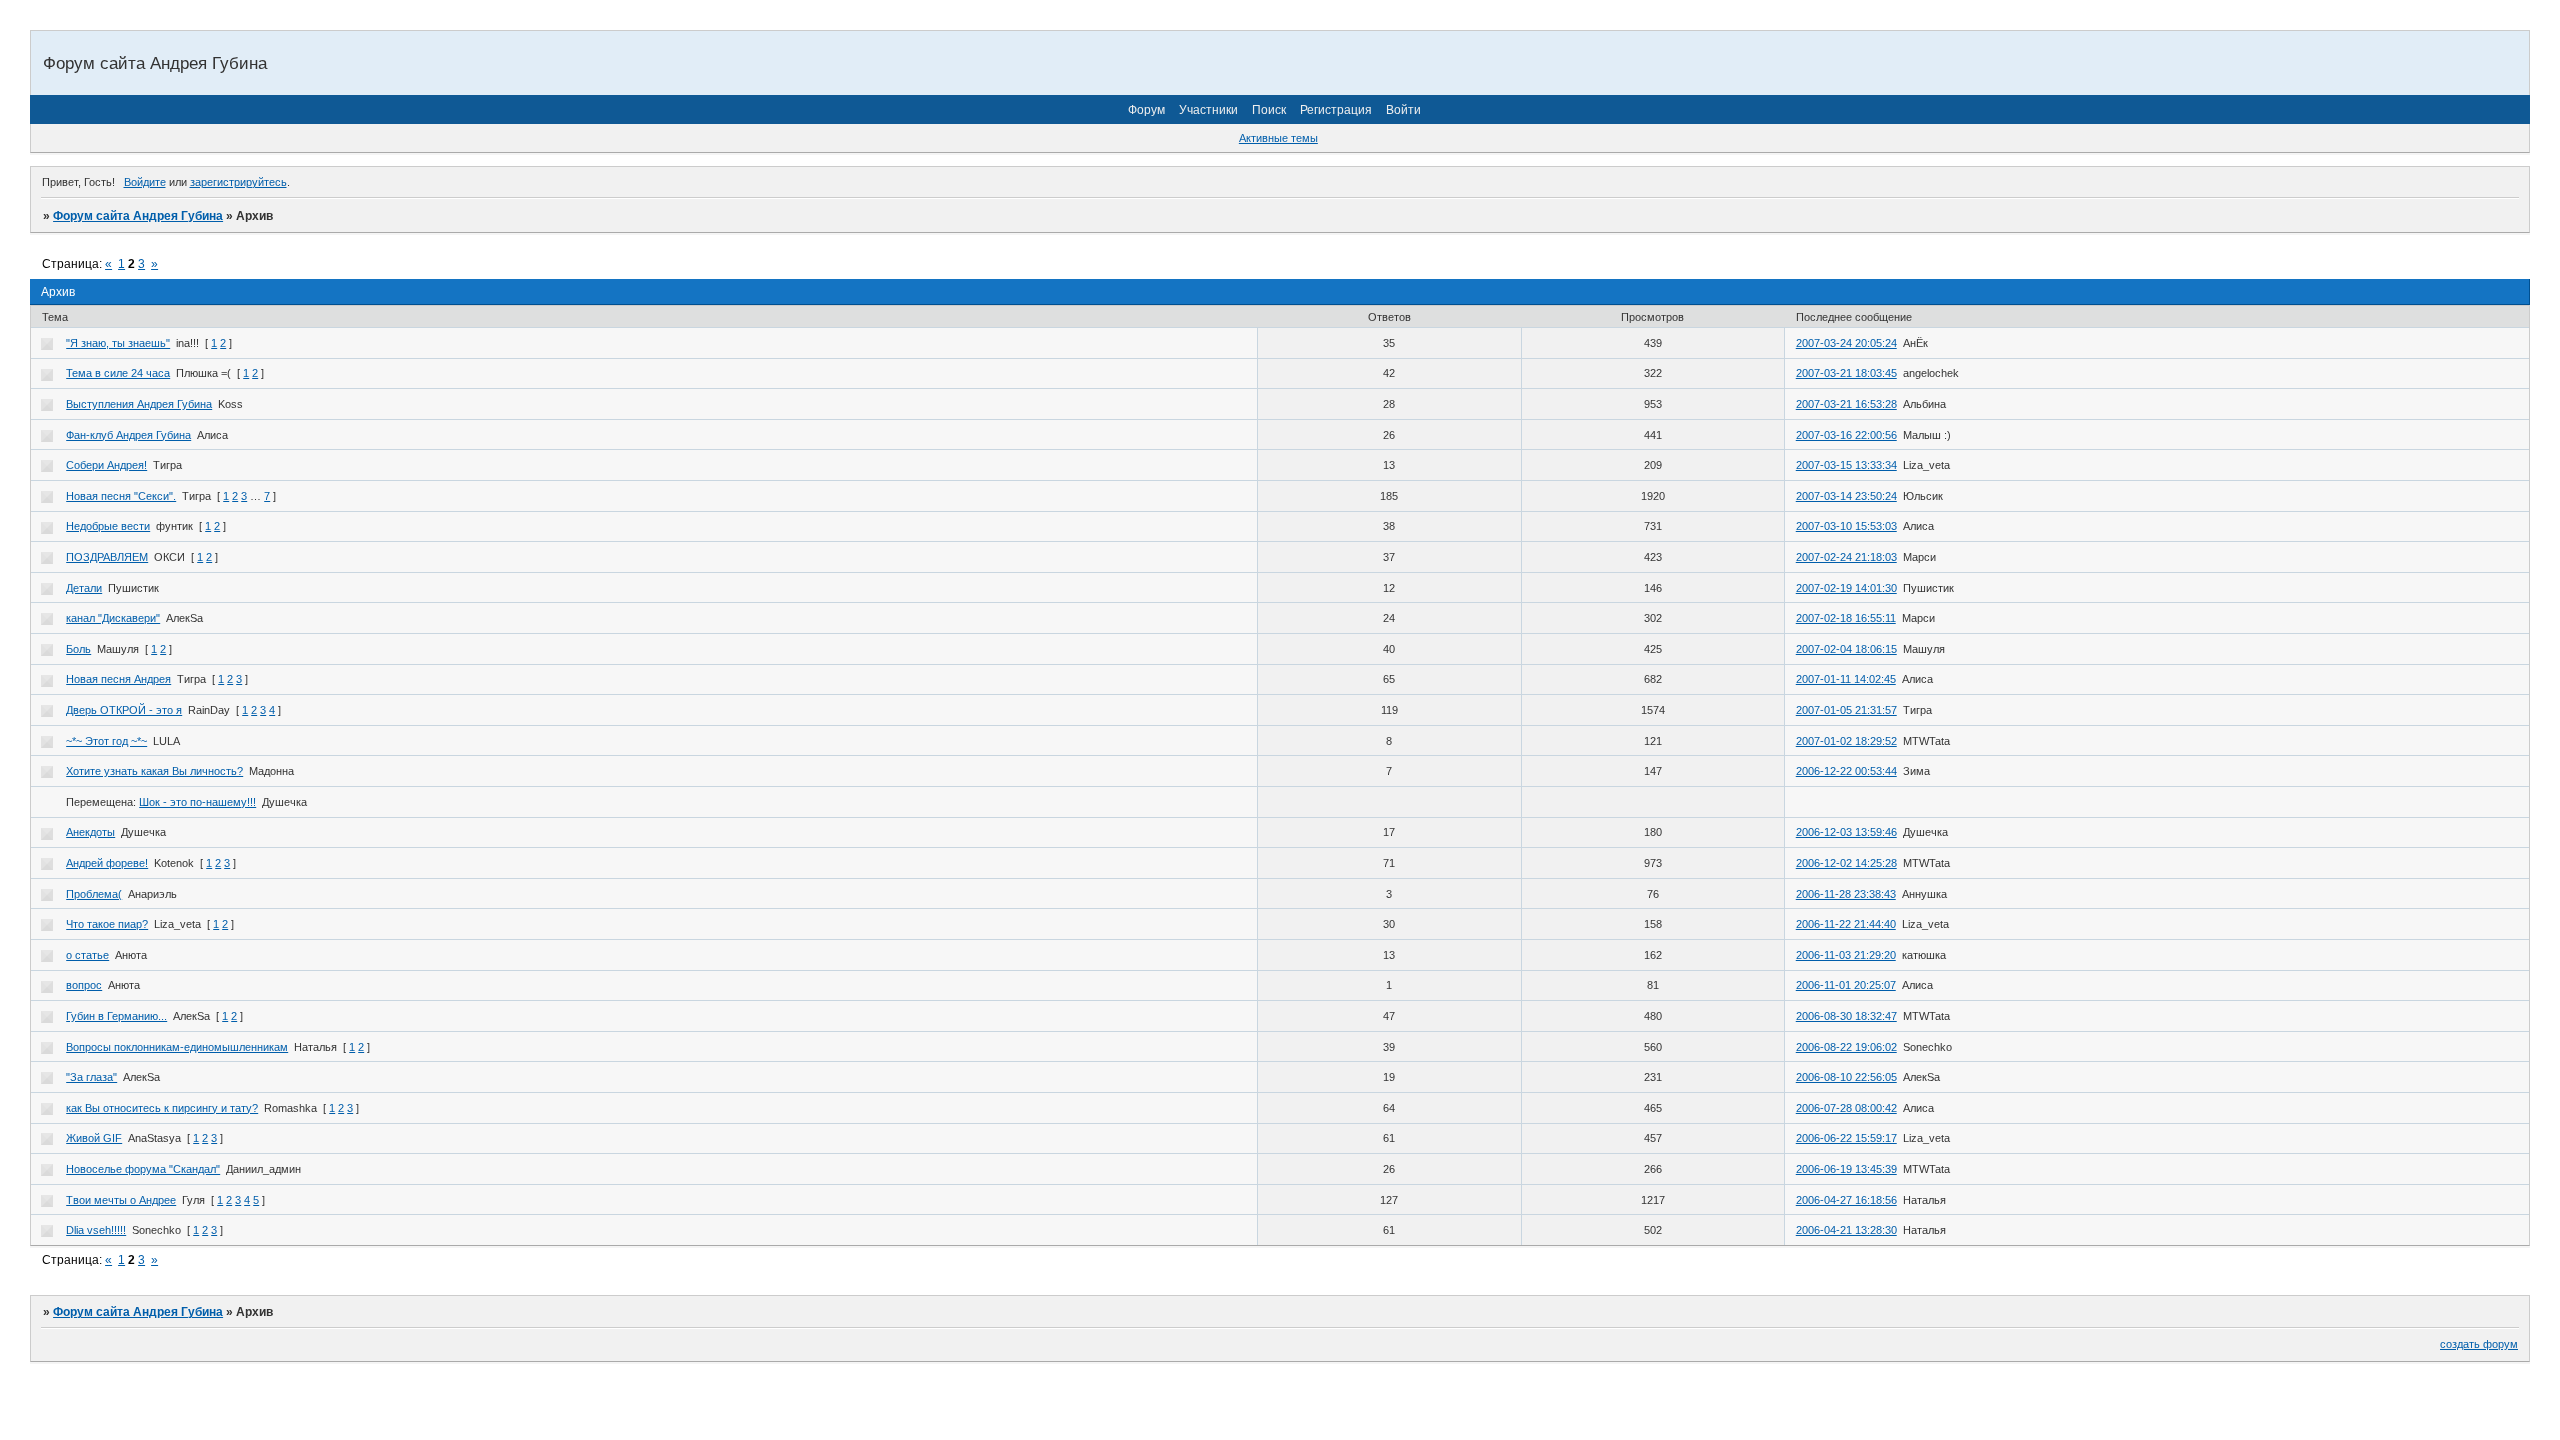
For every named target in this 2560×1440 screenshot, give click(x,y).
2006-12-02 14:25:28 (1846, 863)
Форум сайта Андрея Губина (138, 216)
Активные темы (1278, 138)
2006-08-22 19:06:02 (1846, 1047)
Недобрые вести (108, 526)
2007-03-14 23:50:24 (1846, 496)
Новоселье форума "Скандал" (143, 1169)
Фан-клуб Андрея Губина (128, 435)
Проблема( (94, 894)
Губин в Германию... (116, 1016)
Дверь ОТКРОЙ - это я (124, 710)
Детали (84, 588)
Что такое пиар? (107, 924)
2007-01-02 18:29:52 (1846, 741)
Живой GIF (94, 1138)
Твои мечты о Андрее (121, 1200)
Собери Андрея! (106, 465)
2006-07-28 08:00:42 (1846, 1108)
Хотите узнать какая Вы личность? (154, 771)
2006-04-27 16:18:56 (1846, 1200)
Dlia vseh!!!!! (96, 1230)
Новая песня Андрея (118, 679)
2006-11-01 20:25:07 (1846, 985)
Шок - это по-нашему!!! (197, 802)
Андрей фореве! (107, 863)
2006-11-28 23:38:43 (1846, 894)
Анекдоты (90, 832)
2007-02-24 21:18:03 (1846, 557)
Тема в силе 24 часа (118, 373)
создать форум (2479, 1344)
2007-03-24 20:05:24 (1846, 343)
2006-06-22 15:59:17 (1846, 1138)
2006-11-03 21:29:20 (1846, 955)
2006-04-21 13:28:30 (1846, 1230)
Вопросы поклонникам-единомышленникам (177, 1047)
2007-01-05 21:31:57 (1846, 710)
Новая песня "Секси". (121, 496)
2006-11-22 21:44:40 (1846, 924)
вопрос (84, 985)
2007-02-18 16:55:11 (1846, 618)
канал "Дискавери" (113, 618)
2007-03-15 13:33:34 (1846, 465)
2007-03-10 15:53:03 (1846, 526)
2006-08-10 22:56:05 (1846, 1077)
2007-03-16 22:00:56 (1846, 435)
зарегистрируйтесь (238, 182)
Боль (78, 649)
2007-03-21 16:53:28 (1846, 404)
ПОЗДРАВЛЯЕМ (107, 557)
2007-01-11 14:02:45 (1846, 679)
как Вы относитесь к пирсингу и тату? (162, 1108)
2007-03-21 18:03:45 (1846, 373)
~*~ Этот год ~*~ (106, 741)
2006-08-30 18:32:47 (1846, 1016)
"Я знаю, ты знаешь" (118, 343)
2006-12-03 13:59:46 (1846, 832)
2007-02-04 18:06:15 (1846, 649)
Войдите (145, 182)
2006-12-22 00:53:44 (1846, 771)
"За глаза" (91, 1077)
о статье (87, 955)
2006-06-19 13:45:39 (1846, 1169)
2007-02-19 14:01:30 (1846, 588)
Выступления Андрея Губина (139, 404)
